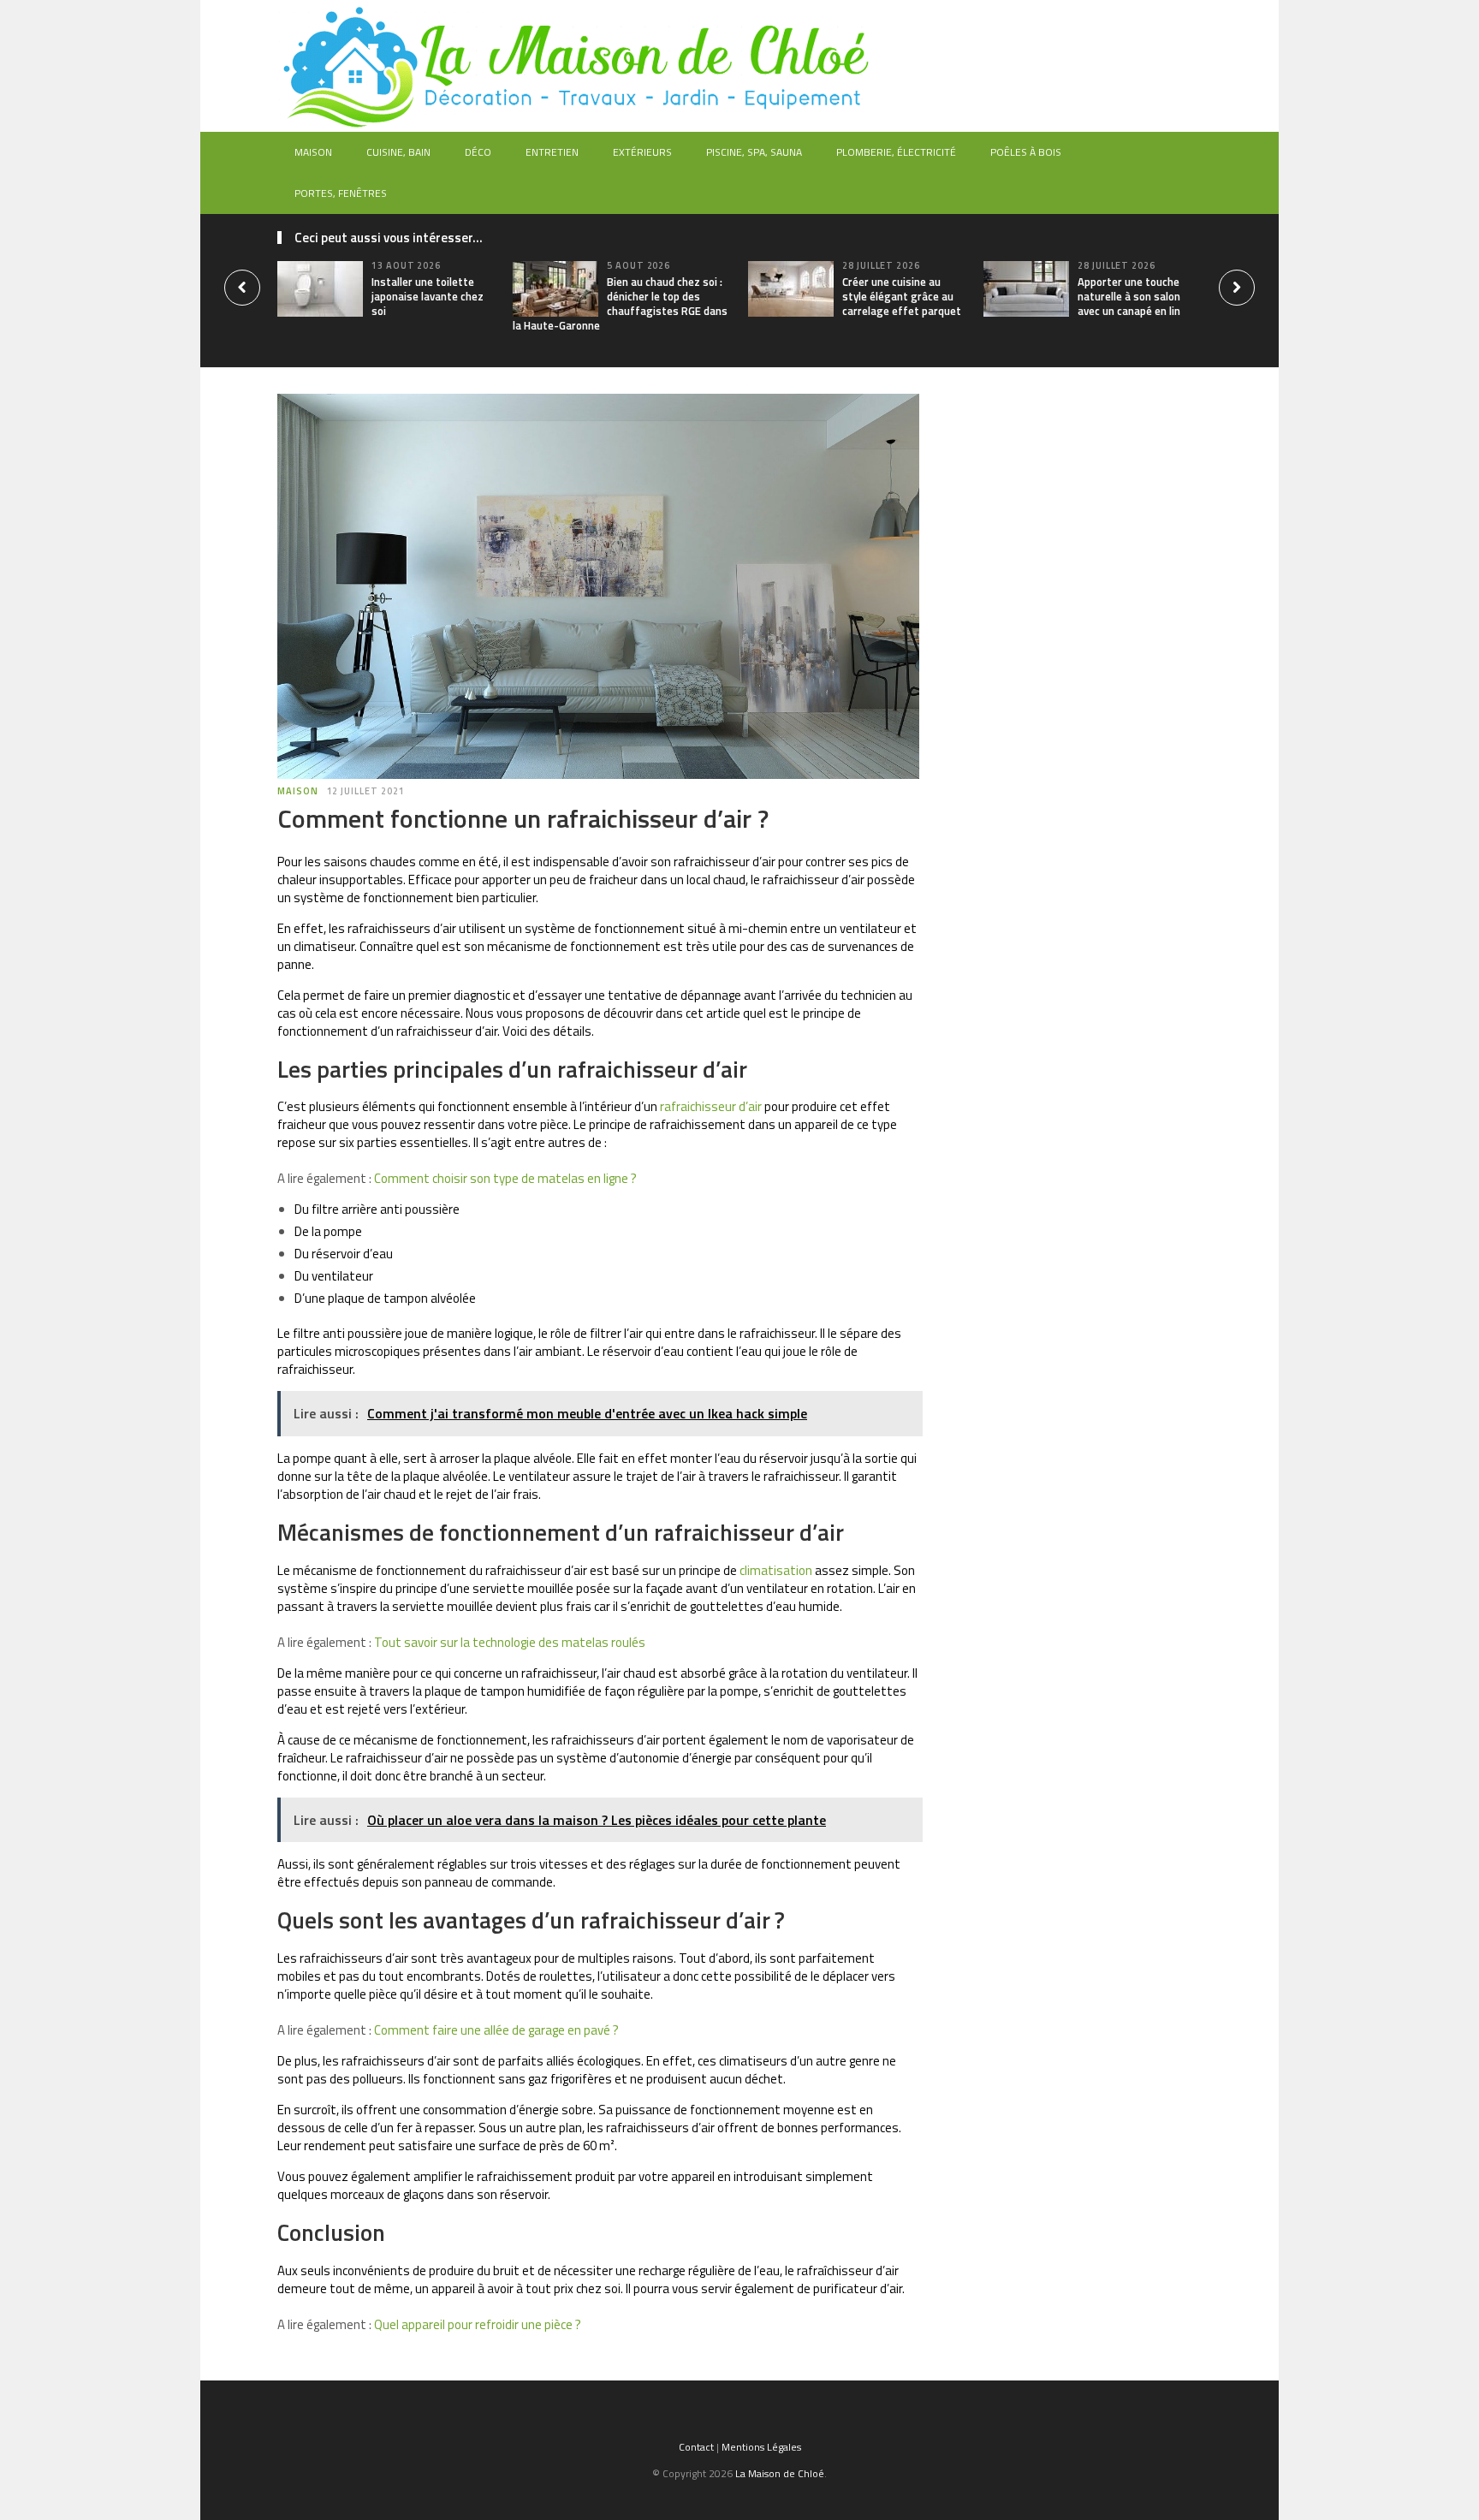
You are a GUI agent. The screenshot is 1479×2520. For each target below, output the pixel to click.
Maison (313, 152)
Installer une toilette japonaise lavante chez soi (428, 296)
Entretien (552, 152)
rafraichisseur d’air (711, 1106)
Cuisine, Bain (398, 152)
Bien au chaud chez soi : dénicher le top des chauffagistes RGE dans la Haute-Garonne (620, 303)
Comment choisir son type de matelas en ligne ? (505, 1178)
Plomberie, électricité (896, 152)
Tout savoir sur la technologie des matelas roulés (510, 1642)
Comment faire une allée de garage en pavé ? (496, 2030)
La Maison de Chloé (780, 2473)
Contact (696, 2447)
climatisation (776, 1570)
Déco (478, 152)
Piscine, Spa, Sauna (754, 152)
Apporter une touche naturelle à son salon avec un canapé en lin (1129, 296)
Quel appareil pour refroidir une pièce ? (478, 2324)
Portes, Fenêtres (341, 193)
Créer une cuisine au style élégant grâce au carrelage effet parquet (902, 296)
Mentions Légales (761, 2447)
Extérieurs (642, 152)
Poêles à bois (1026, 152)
